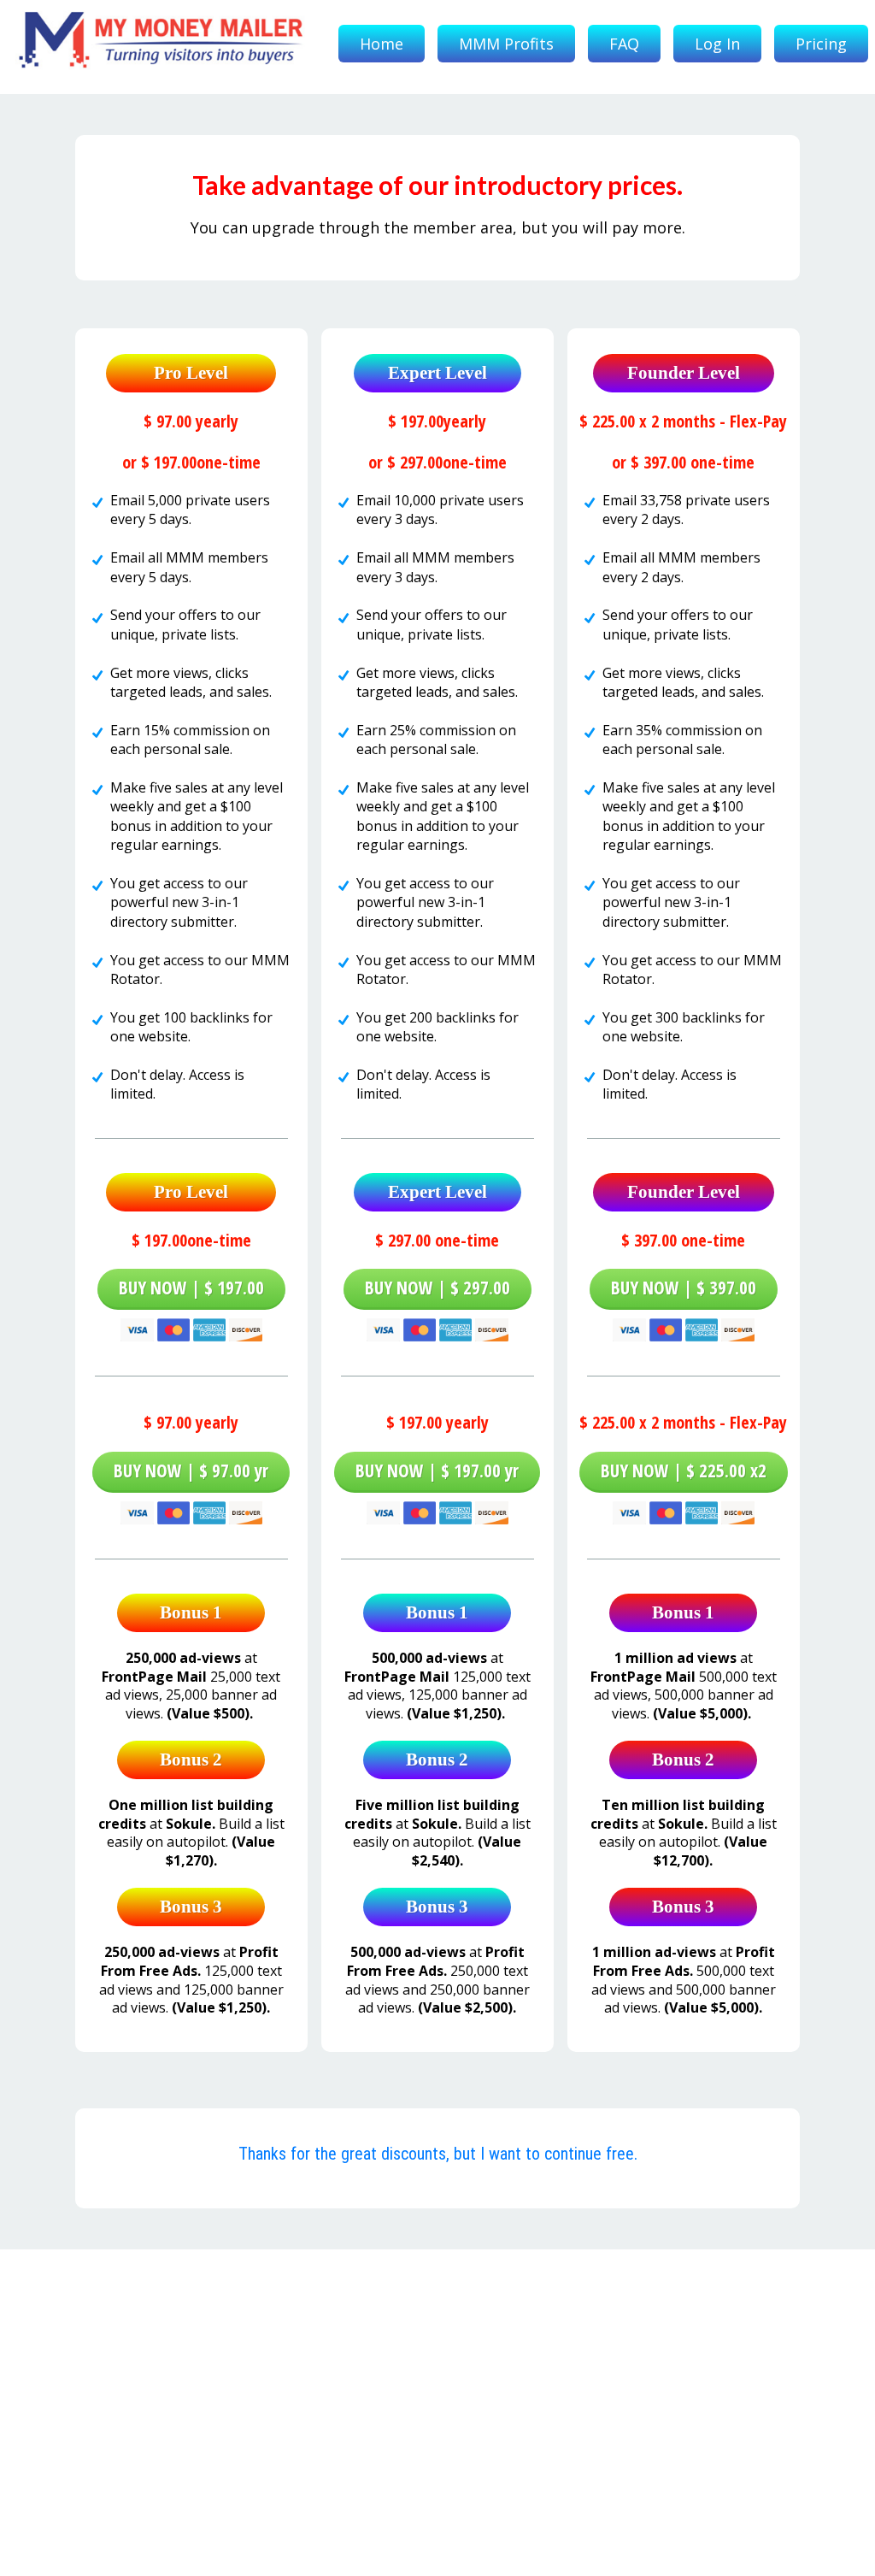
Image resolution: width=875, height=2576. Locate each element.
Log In (717, 44)
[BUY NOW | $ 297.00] (437, 1326)
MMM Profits (506, 44)
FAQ (624, 44)
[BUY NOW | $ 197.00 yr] (437, 1509)
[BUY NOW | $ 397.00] (684, 1326)
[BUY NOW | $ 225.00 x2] (684, 1509)
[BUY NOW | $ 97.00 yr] (191, 1509)
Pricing (821, 44)
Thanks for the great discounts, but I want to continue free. (438, 2154)
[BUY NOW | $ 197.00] (191, 1326)
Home (382, 44)
